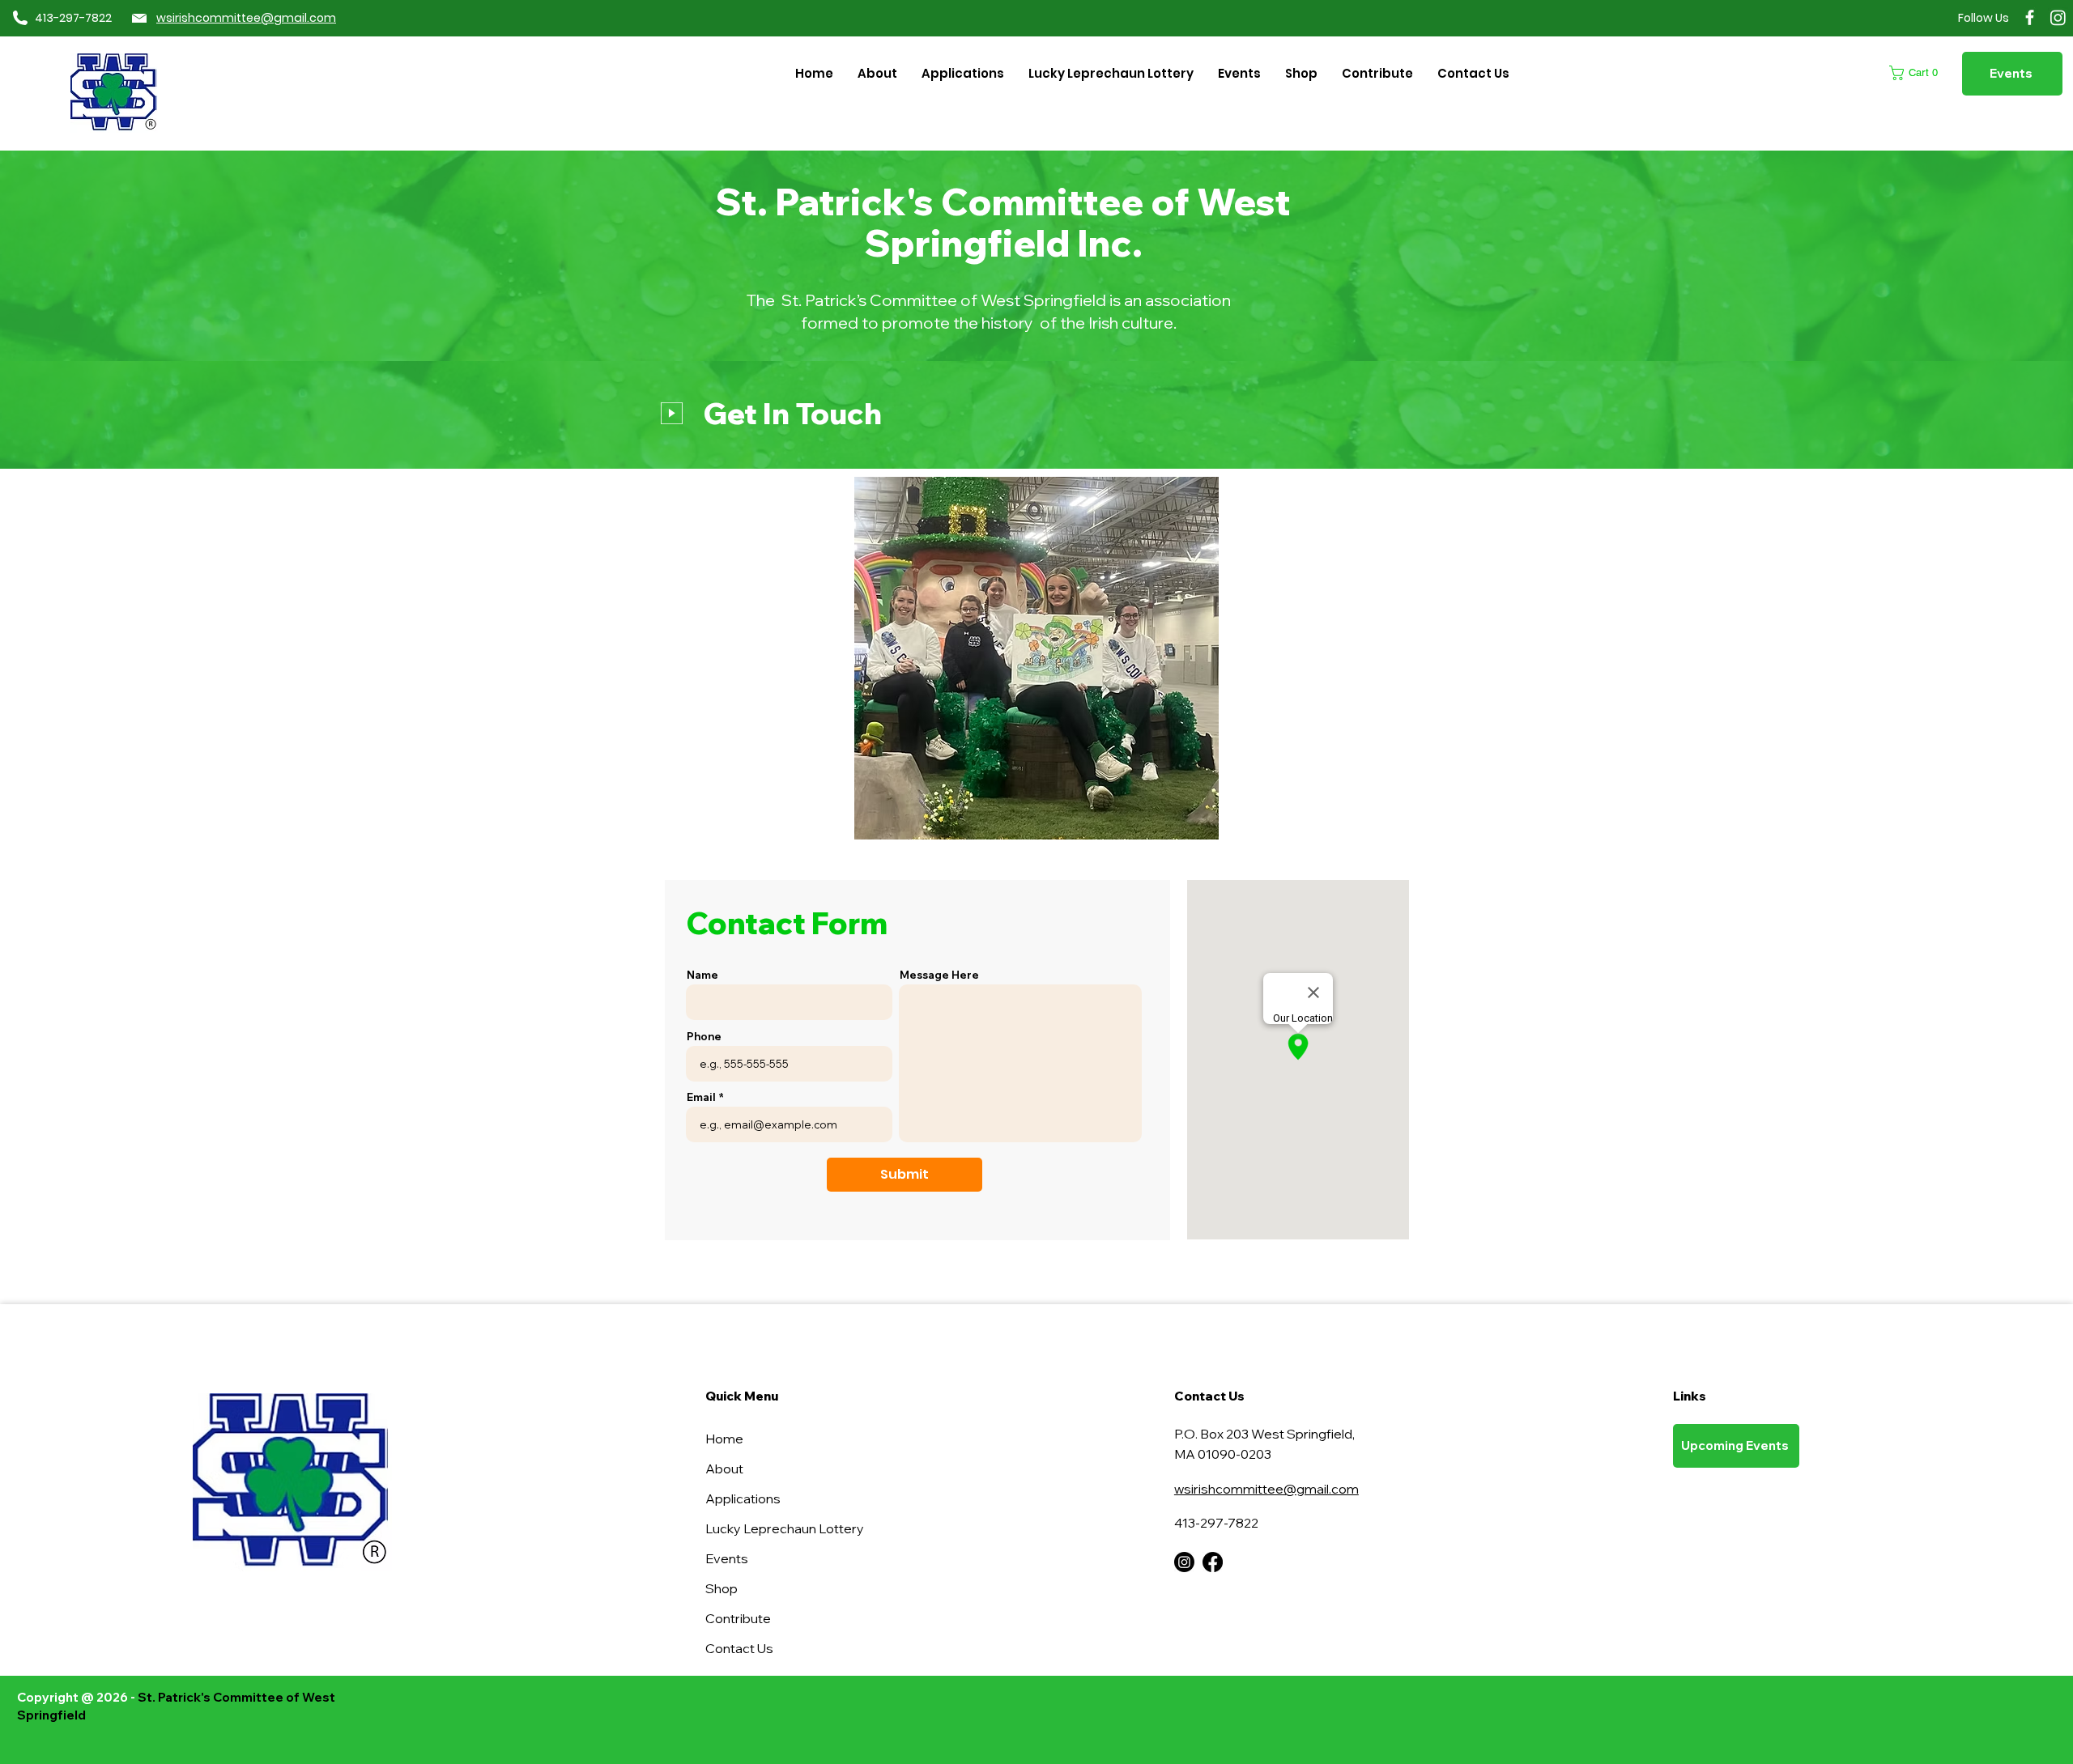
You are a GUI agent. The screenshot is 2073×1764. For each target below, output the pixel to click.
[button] (963, 73)
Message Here (939, 975)
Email (701, 1097)
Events (727, 1558)
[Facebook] (2030, 17)
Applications (743, 1498)
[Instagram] (2058, 17)
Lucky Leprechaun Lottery (762, 1528)
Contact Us (739, 1648)
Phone (704, 1037)
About (724, 1469)
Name (702, 975)
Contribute (738, 1618)
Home (724, 1439)
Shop (722, 1588)
